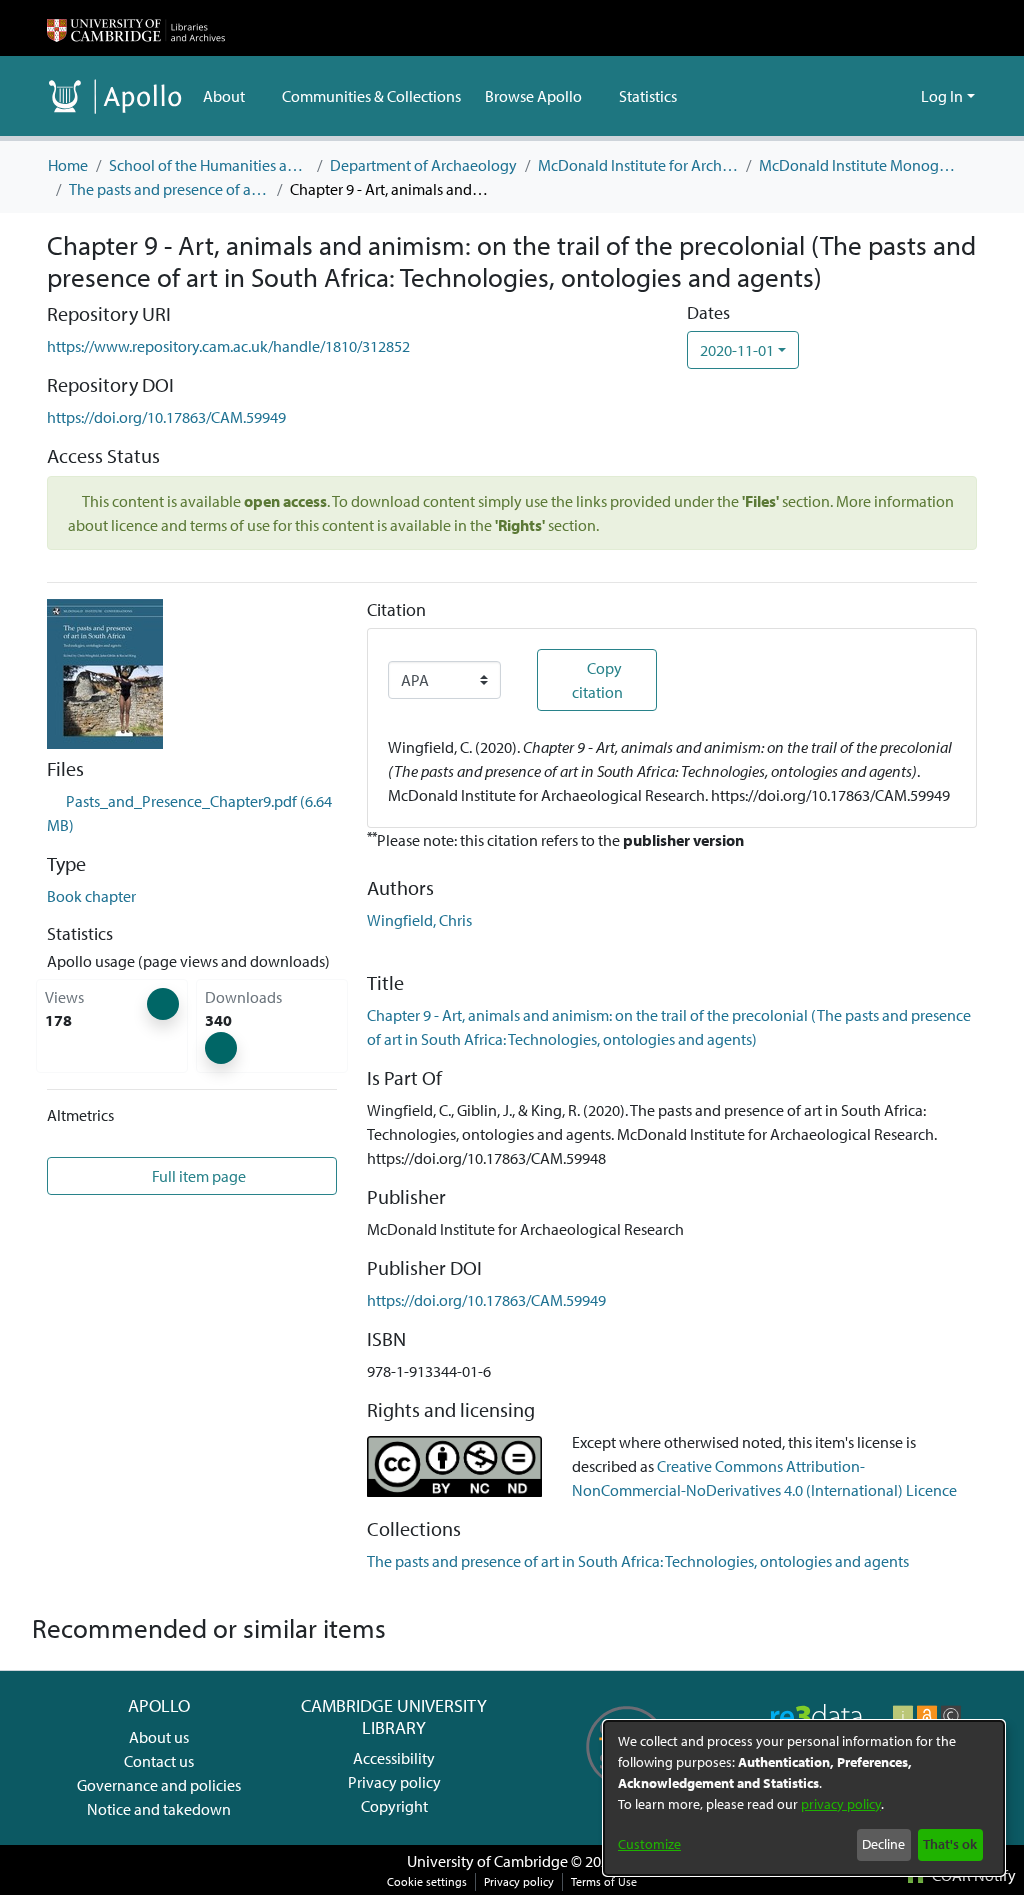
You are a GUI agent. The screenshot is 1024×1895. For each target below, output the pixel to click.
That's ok (950, 1844)
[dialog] (804, 1798)
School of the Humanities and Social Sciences (209, 165)
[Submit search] (873, 96)
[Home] (136, 28)
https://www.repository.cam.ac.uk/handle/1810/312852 (228, 346)
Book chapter (91, 896)
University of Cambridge (487, 1861)
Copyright (394, 1806)
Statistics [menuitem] (648, 96)
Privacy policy (394, 1782)
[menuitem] (230, 96)
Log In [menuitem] (942, 96)
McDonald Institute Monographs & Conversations (859, 165)
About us (159, 1737)
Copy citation (597, 680)
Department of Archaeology (423, 165)
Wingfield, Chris (419, 920)
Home (68, 165)
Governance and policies (159, 1785)
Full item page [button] (197, 1176)
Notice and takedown (159, 1809)
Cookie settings (427, 1881)
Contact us (159, 1761)
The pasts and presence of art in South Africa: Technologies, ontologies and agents (169, 189)
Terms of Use (604, 1881)
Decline (883, 1844)
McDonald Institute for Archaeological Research (638, 165)
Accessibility (394, 1758)
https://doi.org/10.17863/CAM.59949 (166, 417)
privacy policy (841, 1804)
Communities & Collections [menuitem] (371, 96)
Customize (649, 1844)
